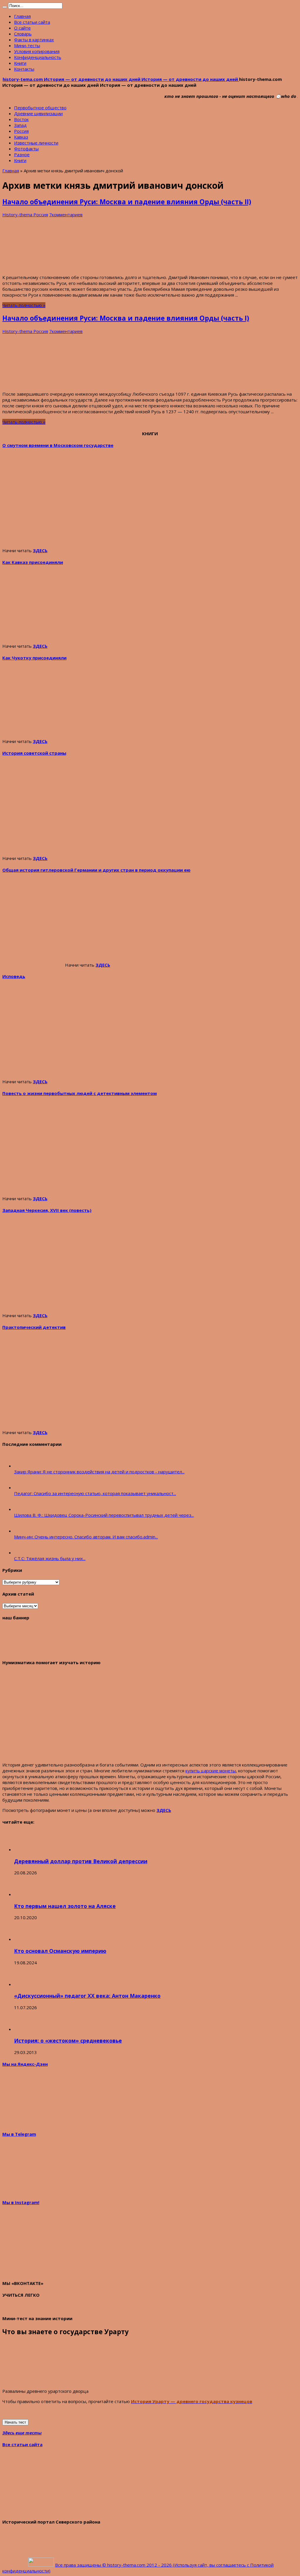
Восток (21, 119)
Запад (20, 125)
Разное (22, 154)
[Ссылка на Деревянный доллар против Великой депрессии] (24, 1849)
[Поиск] (5, 7)
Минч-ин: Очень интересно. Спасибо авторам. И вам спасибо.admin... (86, 1537)
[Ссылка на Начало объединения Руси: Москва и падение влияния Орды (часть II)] (46, 267)
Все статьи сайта (32, 22)
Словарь (23, 34)
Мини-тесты (27, 45)
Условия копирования (37, 51)
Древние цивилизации (38, 113)
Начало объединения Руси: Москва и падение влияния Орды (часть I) (126, 318)
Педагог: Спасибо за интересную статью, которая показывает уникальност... (95, 1493)
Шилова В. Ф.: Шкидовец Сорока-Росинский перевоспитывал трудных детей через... (104, 1515)
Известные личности (36, 143)
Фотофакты (26, 149)
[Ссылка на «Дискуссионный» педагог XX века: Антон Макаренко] (24, 1984)
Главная (22, 16)
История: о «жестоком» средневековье (68, 2041)
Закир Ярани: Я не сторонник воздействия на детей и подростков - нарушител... (99, 1472)
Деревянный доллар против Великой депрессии (81, 1861)
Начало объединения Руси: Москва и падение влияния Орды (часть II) (127, 202)
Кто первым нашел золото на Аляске (65, 1906)
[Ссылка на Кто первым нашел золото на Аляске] (24, 1894)
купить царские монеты (211, 1771)
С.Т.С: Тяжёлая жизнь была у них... (50, 1558)
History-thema (18, 215)
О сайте (22, 28)
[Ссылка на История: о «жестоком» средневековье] (24, 2029)
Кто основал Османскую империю (60, 1951)
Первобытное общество (40, 108)
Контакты (24, 69)
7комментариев (66, 215)
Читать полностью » (24, 305)
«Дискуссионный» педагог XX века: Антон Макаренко (87, 1996)
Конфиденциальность (38, 57)
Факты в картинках (34, 40)
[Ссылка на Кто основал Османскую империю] (24, 1939)
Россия (21, 131)
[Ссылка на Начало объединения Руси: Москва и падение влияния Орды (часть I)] (46, 384)
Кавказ (21, 137)
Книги (20, 63)
